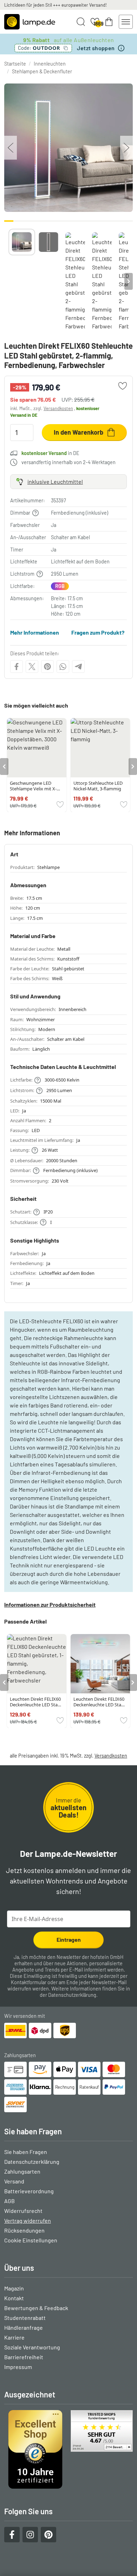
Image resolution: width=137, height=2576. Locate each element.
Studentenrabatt (25, 2318)
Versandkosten (58, 408)
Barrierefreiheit (24, 2357)
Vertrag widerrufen (28, 2220)
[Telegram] (78, 667)
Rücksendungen (24, 2230)
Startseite (15, 64)
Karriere (14, 2337)
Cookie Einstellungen (31, 2240)
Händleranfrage (24, 2327)
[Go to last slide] (4, 767)
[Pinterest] (47, 667)
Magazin (14, 2288)
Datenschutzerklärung (72, 1995)
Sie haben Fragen (26, 2152)
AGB (9, 2201)
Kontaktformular (29, 1982)
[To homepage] (30, 22)
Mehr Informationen (35, 632)
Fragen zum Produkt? (98, 632)
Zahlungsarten (22, 2171)
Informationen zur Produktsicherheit (50, 1604)
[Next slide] (129, 281)
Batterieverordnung (29, 2191)
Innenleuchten (50, 64)
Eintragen (69, 1939)
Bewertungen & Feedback (36, 2308)
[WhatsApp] (63, 667)
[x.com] (32, 667)
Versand (14, 2181)
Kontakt (14, 2298)
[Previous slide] (8, 281)
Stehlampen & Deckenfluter (42, 71)
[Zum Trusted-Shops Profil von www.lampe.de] (68, 2449)
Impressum (18, 2367)
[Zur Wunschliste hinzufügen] (123, 386)
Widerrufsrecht (23, 2211)
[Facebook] (17, 667)
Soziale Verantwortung (32, 2347)
